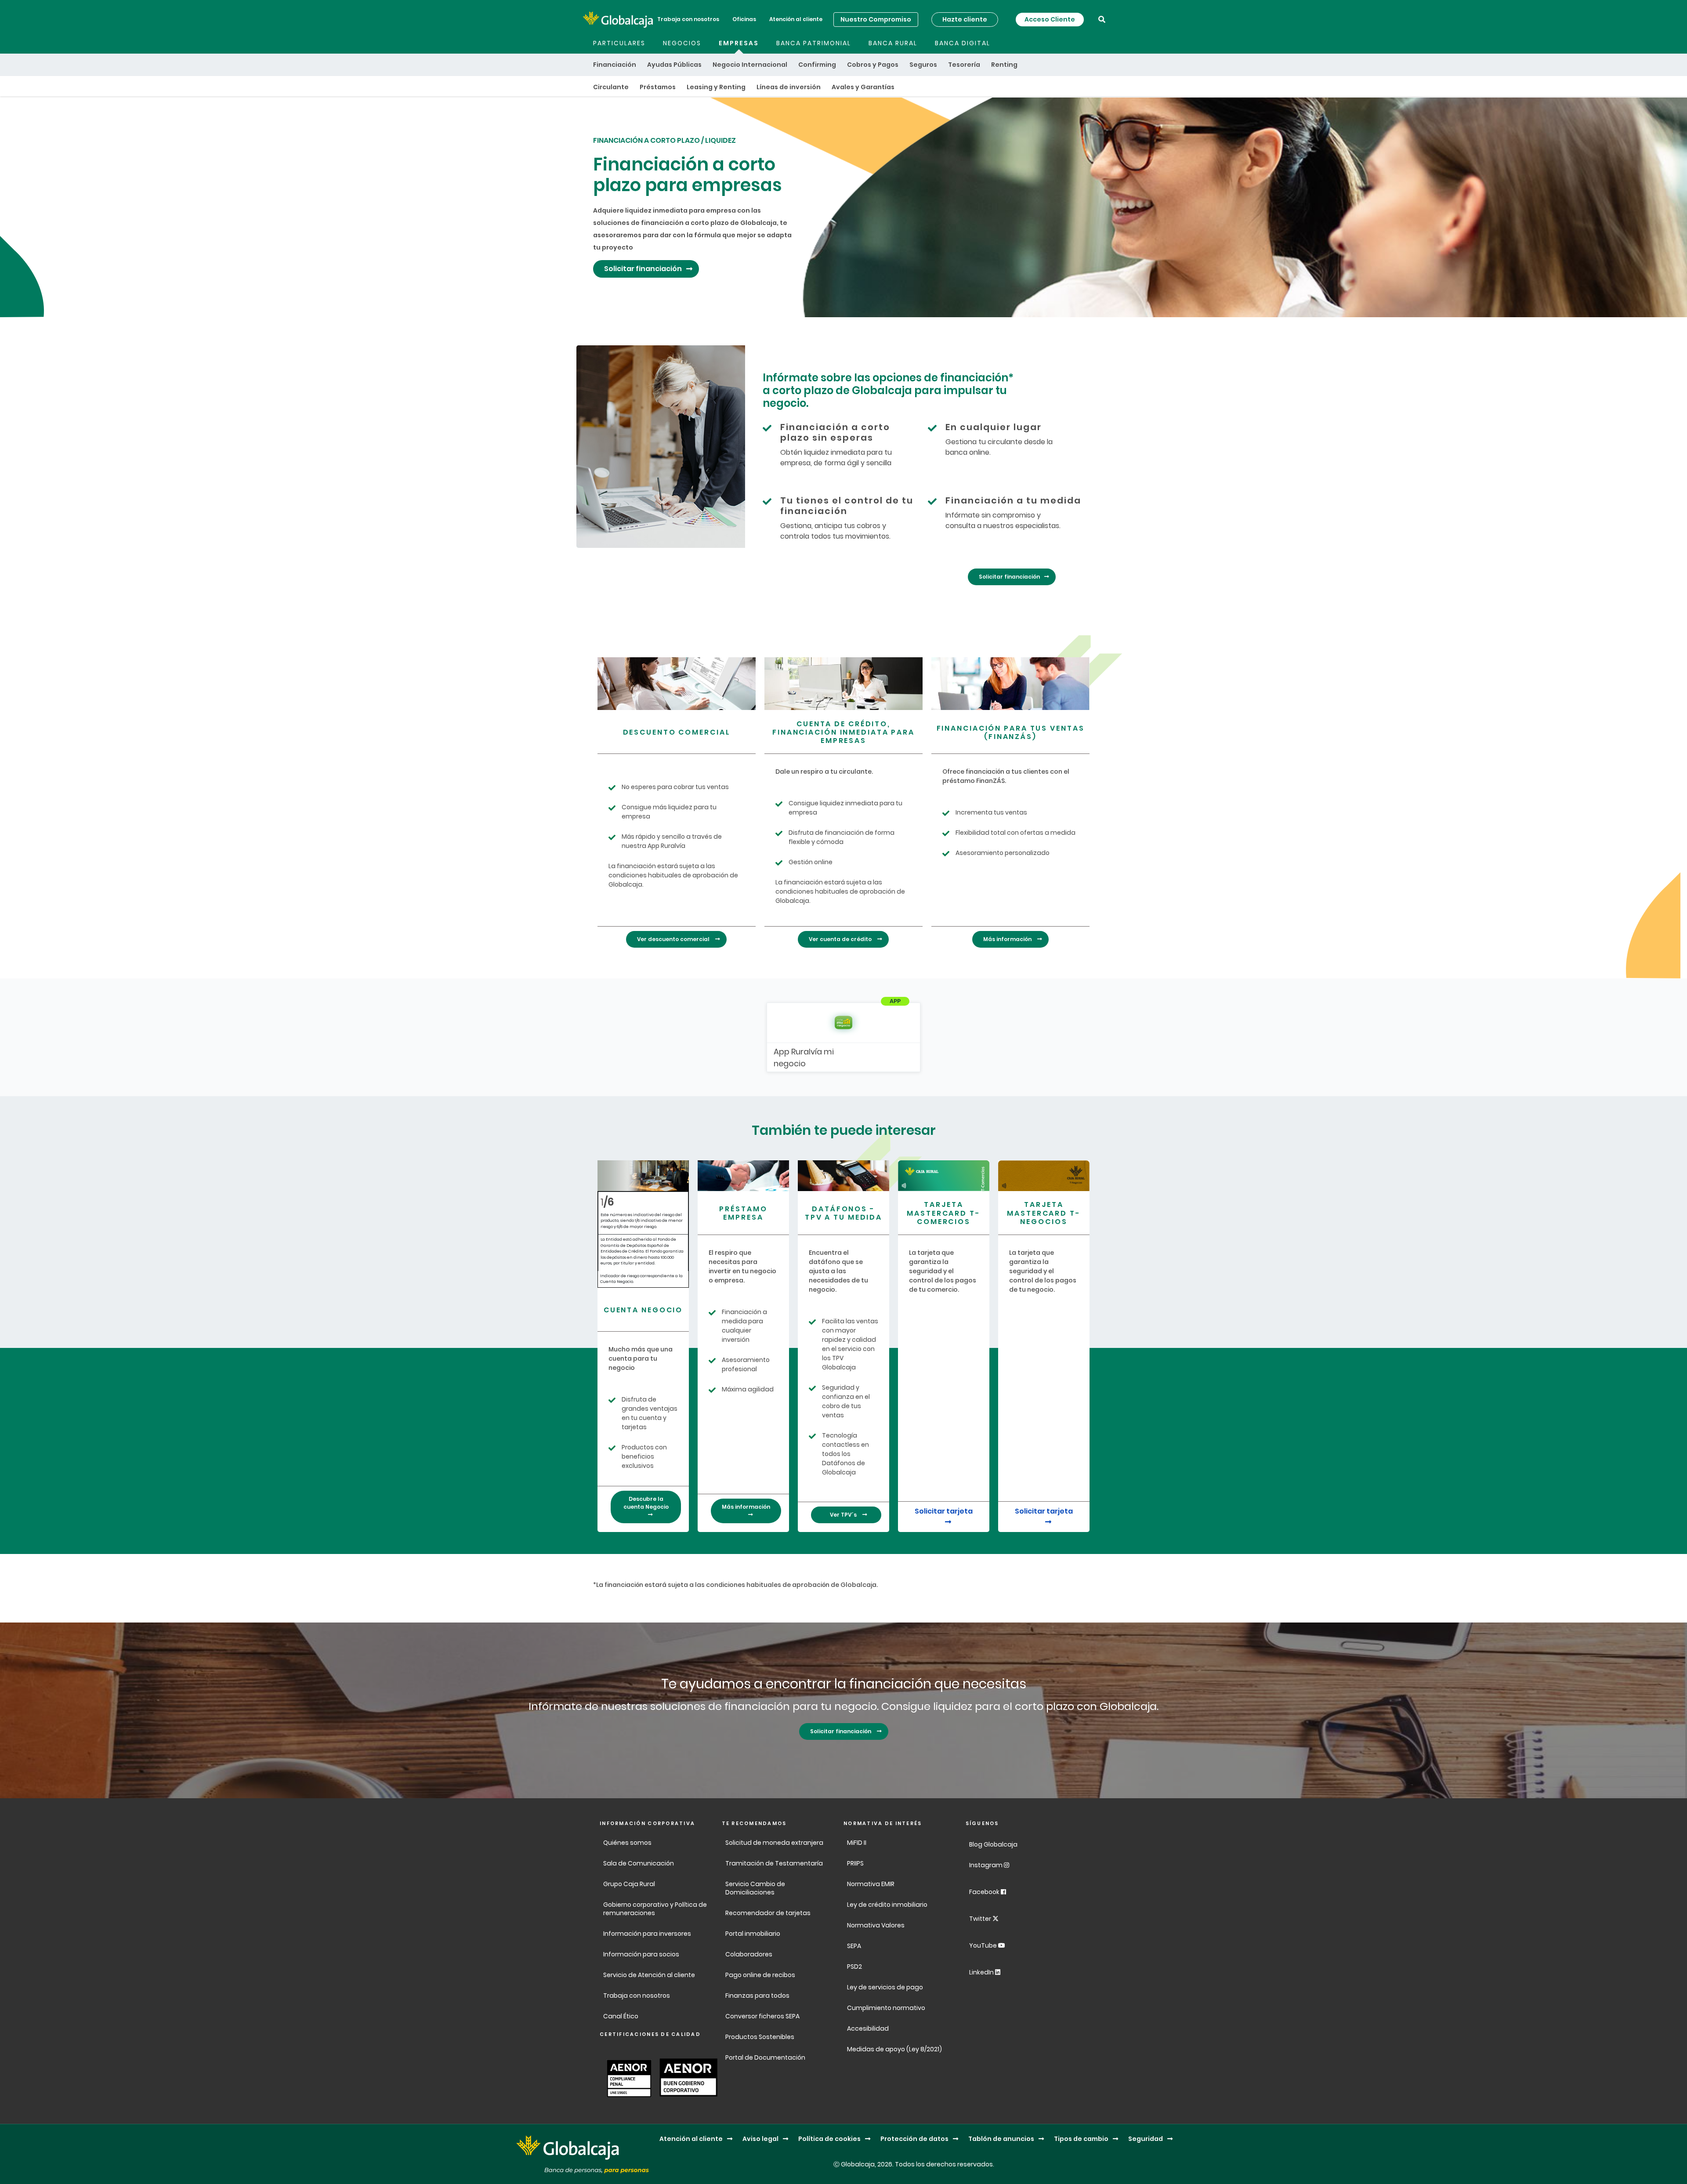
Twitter (981, 1919)
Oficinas (744, 19)
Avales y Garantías (863, 87)
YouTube (984, 1945)
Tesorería (964, 65)
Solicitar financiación (643, 269)
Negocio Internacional (750, 65)
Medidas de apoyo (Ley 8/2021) (894, 2049)
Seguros (923, 65)
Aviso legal (760, 2139)
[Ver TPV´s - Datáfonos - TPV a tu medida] (843, 1175)
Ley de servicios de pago (885, 1987)
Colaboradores (749, 1954)
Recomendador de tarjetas (768, 1913)
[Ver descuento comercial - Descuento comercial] (677, 684)
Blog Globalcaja (994, 1844)
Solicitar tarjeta (944, 1511)
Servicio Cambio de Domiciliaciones (755, 1888)
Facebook (985, 1892)
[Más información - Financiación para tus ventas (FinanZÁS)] (1010, 684)
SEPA (854, 1946)
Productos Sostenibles (760, 2037)
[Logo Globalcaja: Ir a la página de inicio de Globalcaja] (618, 19)
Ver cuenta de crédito (841, 939)
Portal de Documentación (765, 2057)
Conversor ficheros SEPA (762, 2016)
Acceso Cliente (1050, 19)
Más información (1008, 939)
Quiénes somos (627, 1843)
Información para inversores (647, 1934)
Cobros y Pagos (873, 65)
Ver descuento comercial (674, 939)
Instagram (986, 1865)
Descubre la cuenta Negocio (646, 1503)
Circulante (611, 87)
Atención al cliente (796, 19)
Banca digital (963, 43)
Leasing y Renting (716, 87)
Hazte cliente (965, 19)
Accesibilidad (868, 2028)
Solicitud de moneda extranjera (774, 1843)
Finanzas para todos (758, 1996)
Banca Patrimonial (814, 43)
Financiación (615, 65)
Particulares (619, 43)
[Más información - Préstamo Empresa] (743, 1175)
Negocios (682, 43)
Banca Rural (893, 43)
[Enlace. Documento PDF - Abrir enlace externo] (627, 2077)
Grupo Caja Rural (629, 1884)
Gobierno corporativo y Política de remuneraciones (655, 1909)
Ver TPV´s (844, 1515)
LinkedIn (982, 1972)
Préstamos (658, 87)
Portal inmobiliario (753, 1934)
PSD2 (854, 1967)
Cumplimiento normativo (886, 2008)
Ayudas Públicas (674, 65)
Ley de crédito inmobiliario (887, 1905)
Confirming (817, 65)
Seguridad (1146, 2139)
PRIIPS (855, 1863)
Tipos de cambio (1081, 2139)
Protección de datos (914, 2139)
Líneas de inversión (789, 87)
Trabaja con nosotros (688, 19)
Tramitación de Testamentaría (774, 1863)
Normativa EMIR (871, 1884)
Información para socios (641, 1954)
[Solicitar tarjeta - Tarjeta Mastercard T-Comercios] (944, 1175)
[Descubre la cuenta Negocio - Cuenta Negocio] (643, 1175)
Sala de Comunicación (639, 1863)
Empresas (739, 43)
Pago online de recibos (760, 1975)
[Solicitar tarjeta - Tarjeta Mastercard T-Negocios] (1044, 1175)
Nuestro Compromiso (876, 19)
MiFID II (857, 1843)
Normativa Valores (876, 1925)
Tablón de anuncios (1001, 2139)
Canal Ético (621, 2016)
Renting (1004, 65)
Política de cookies (829, 2139)
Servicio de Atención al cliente (649, 1975)
